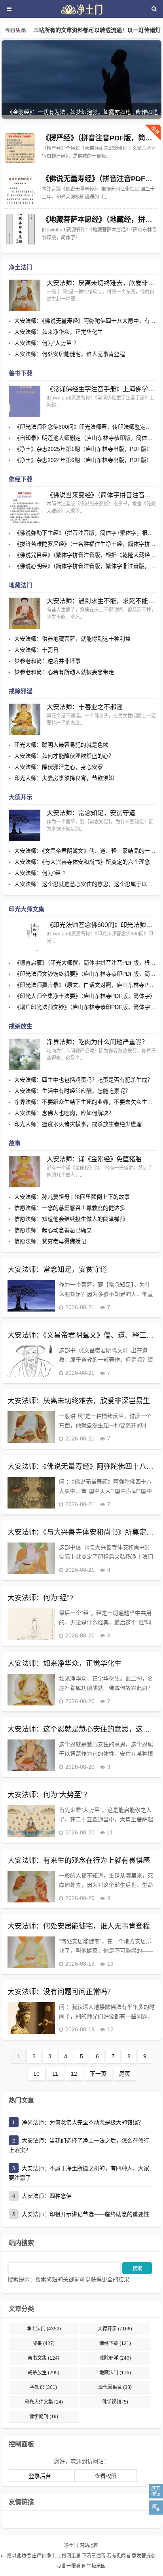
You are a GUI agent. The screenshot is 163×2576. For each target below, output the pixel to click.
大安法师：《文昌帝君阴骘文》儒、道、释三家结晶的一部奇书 (81, 1335)
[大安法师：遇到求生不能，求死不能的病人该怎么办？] (25, 613)
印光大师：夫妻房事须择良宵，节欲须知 (64, 778)
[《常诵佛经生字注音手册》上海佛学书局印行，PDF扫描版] (25, 401)
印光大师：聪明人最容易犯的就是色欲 (61, 745)
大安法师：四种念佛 (47, 2196)
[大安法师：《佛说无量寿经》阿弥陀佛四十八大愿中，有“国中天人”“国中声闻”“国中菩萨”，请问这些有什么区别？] (31, 1493)
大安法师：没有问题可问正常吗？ (61, 1992)
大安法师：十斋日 (36, 650)
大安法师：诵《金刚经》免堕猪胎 (94, 1159)
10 (36, 2074)
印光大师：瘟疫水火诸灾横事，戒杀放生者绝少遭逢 (78, 1124)
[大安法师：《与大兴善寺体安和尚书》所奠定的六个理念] (31, 1558)
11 (55, 2074)
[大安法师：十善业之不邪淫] (25, 719)
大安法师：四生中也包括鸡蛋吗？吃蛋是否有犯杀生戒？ (83, 1080)
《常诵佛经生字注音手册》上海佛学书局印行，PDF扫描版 (102, 389)
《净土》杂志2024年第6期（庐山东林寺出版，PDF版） (83, 460)
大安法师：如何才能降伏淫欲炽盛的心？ (64, 756)
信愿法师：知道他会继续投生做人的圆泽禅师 (70, 1219)
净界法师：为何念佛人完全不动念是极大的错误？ (83, 2122)
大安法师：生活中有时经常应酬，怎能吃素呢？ (72, 1091)
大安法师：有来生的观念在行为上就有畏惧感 (79, 1861)
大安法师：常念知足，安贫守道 (91, 813)
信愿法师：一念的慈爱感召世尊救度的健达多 (70, 1208)
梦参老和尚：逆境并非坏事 (47, 661)
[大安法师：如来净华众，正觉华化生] (31, 1690)
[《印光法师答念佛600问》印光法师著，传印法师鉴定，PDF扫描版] (25, 937)
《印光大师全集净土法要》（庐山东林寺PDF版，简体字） (85, 996)
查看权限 (106, 2476)
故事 (15, 1143)
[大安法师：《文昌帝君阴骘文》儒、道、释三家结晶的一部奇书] (31, 1361)
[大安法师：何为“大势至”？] (31, 1821)
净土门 (71, 2546)
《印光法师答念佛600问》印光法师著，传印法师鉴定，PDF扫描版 (102, 925)
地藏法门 (21, 585)
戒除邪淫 (21, 691)
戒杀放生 (21, 1026)
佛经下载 (21, 479)
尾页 (125, 2074)
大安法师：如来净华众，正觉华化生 (59, 332)
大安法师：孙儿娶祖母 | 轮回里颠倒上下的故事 (72, 1197)
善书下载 (21, 373)
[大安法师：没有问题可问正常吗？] (31, 2018)
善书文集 (44, 2358)
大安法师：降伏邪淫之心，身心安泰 (59, 767)
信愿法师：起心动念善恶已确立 (53, 1230)
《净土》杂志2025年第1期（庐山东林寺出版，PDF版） (83, 449)
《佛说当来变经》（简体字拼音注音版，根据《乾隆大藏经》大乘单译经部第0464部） (102, 495)
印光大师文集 (27, 909)
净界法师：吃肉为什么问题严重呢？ (97, 1042)
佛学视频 (115, 2402)
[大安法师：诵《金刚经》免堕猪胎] (25, 1172)
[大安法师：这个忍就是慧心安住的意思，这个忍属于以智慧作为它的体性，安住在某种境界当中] (31, 1755)
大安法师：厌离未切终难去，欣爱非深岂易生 (102, 283)
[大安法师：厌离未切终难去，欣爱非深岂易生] (25, 295)
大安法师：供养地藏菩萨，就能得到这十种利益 (72, 639)
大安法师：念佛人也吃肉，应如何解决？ (64, 1113)
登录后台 (40, 2476)
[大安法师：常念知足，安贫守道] (25, 825)
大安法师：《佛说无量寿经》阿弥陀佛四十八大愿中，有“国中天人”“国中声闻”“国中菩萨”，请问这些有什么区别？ (81, 1467)
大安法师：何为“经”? (40, 873)
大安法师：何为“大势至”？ (47, 343)
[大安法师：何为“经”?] (31, 1624)
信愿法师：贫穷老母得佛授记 (50, 1241)
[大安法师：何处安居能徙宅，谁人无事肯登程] (31, 1952)
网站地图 (89, 2546)
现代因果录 (115, 2387)
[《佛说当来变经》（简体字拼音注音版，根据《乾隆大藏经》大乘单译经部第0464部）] (25, 507)
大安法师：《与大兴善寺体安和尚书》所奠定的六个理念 (82, 862)
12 (74, 2074)
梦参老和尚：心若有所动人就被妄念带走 (64, 672)
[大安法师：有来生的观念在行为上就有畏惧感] (31, 1887)
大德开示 (21, 797)
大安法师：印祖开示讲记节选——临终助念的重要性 (85, 2214)
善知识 (44, 2387)
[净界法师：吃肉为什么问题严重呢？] (25, 1054)
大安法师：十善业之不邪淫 (85, 707)
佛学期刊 (44, 2417)
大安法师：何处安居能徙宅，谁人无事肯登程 (70, 354)
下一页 (98, 2074)
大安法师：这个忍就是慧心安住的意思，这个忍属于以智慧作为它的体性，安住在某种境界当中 (81, 1729)
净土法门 (21, 267)
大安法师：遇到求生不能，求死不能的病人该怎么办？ (102, 601)
